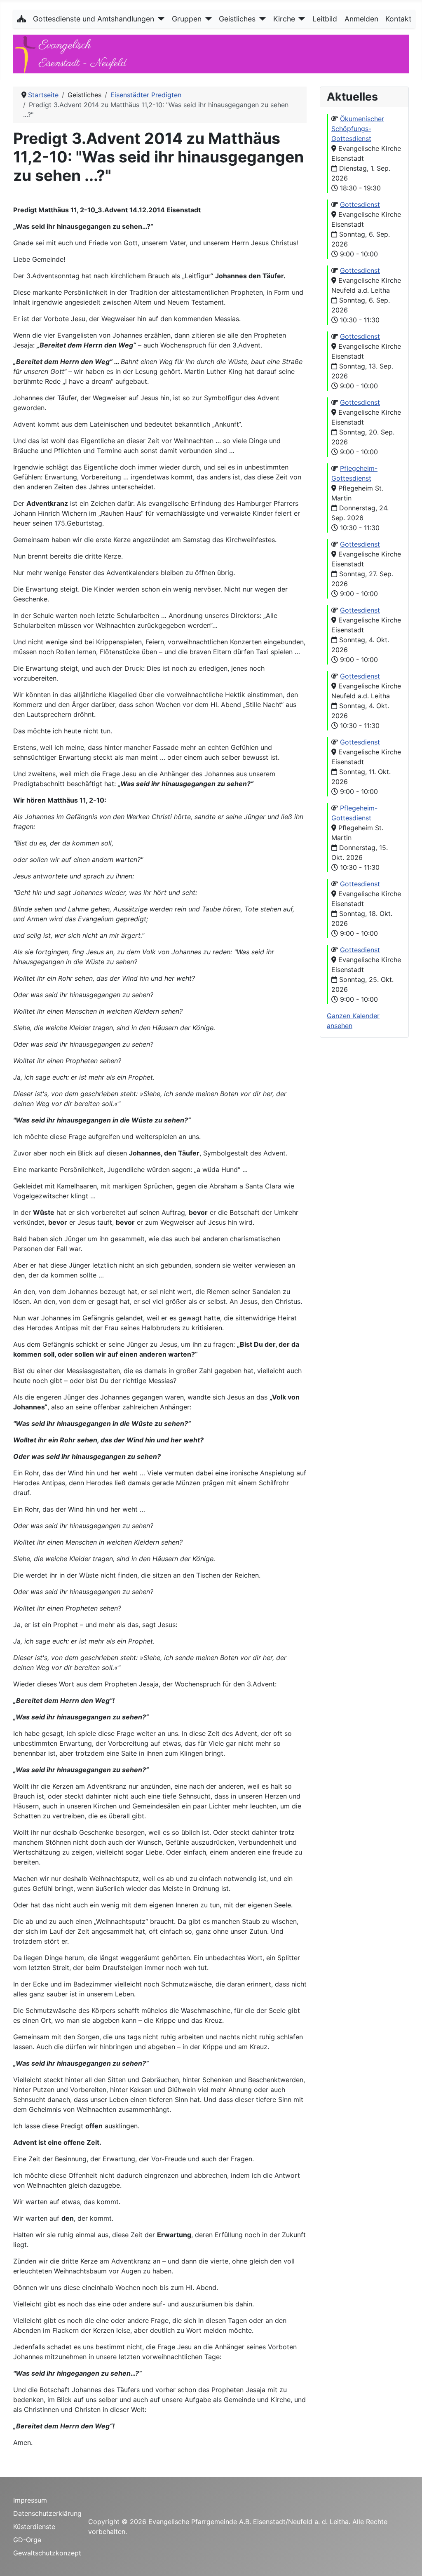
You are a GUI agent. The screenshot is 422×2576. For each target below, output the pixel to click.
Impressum (30, 2500)
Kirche (284, 19)
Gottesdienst (360, 204)
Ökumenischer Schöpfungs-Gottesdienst (358, 129)
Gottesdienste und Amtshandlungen (94, 19)
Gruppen (187, 19)
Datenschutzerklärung (47, 2513)
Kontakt (398, 19)
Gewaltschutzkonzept (47, 2553)
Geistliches (237, 19)
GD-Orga (27, 2540)
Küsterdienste (34, 2527)
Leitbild (325, 19)
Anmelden (361, 19)
